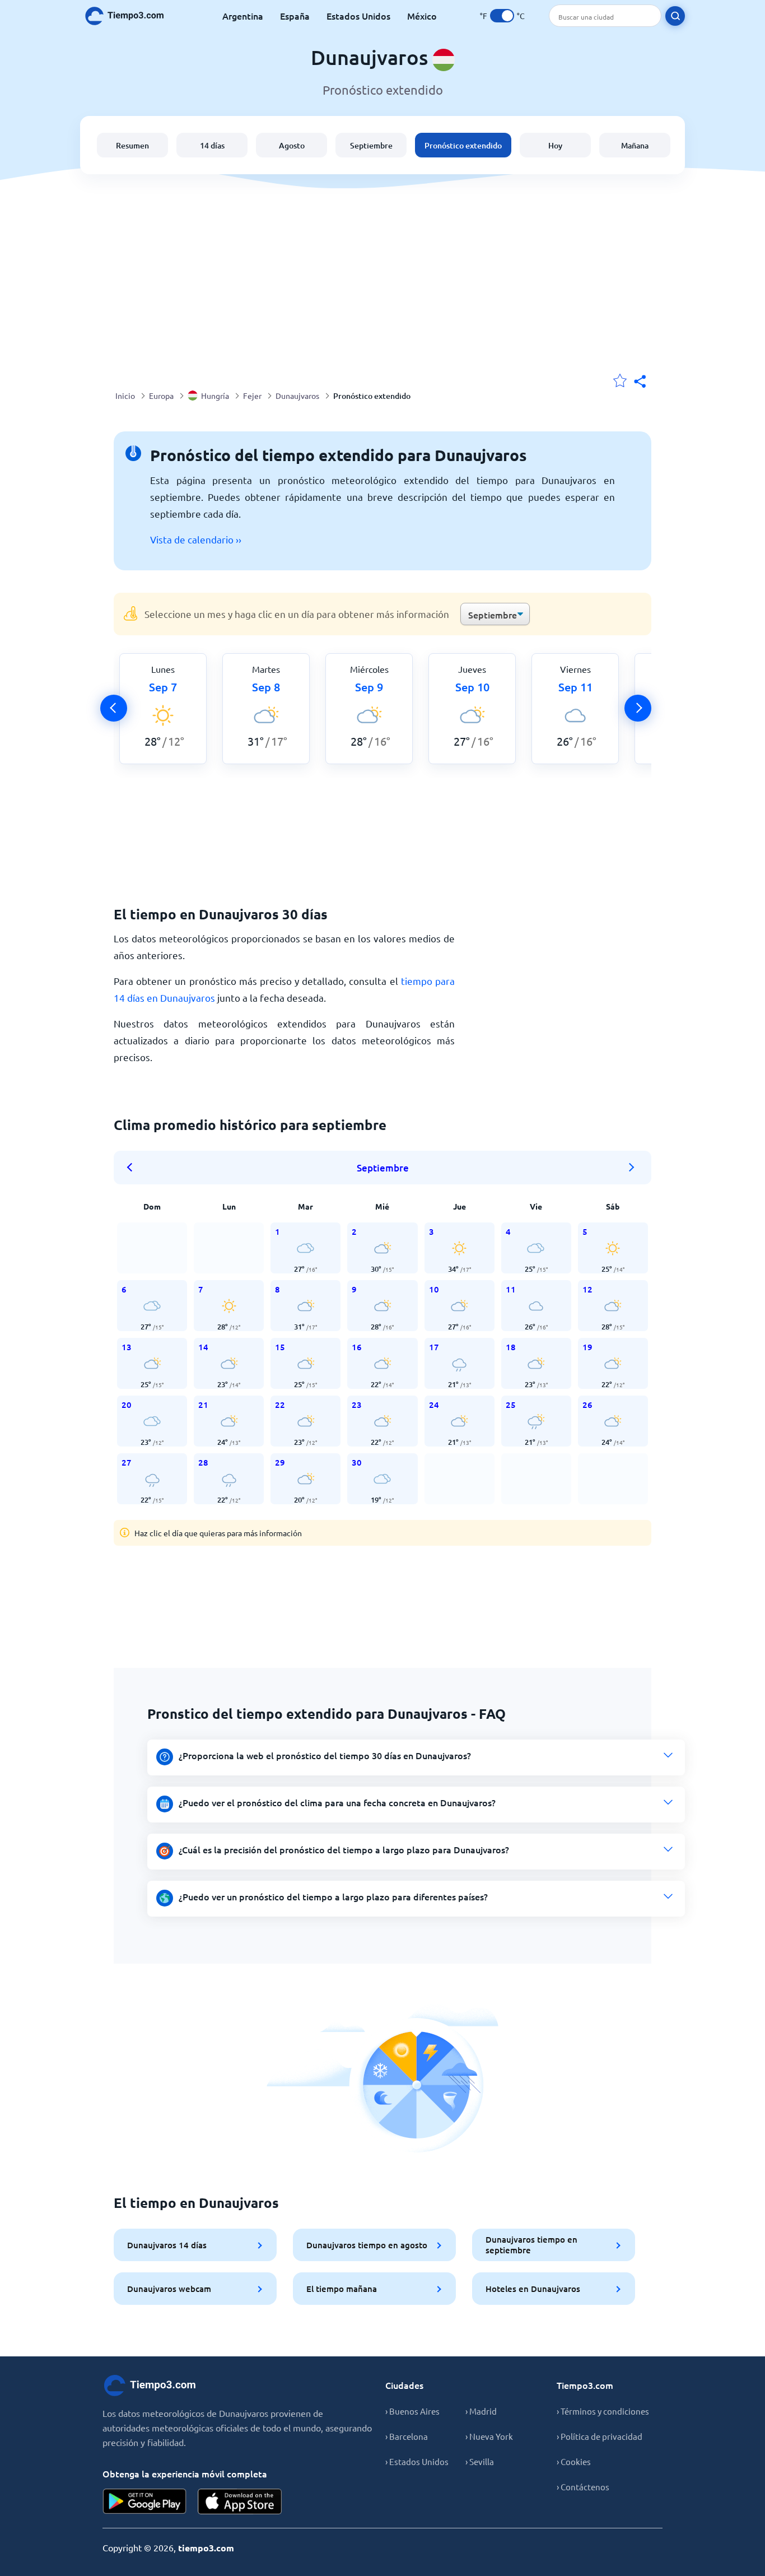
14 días (212, 145)
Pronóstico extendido (463, 145)
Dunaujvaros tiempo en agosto (367, 2245)
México (422, 16)
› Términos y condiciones (603, 2411)
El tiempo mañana (342, 2289)
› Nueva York (489, 2436)
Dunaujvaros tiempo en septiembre (531, 2245)
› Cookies (574, 2461)
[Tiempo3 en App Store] (240, 2501)
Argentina (243, 16)
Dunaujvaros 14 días (167, 2245)
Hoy (555, 145)
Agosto (292, 145)
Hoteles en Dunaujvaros (533, 2289)
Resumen (132, 145)
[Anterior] (114, 708)
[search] (675, 16)
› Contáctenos (583, 2487)
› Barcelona (407, 2436)
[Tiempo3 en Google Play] (144, 2501)
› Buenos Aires (412, 2411)
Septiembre (371, 145)
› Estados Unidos (417, 2461)
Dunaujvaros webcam (169, 2289)
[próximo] (638, 708)
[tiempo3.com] (130, 16)
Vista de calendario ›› (196, 539)
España (295, 16)
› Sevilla (480, 2461)
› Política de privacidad (600, 2436)
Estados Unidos (358, 16)
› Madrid (481, 2411)
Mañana (635, 145)
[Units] (502, 16)
